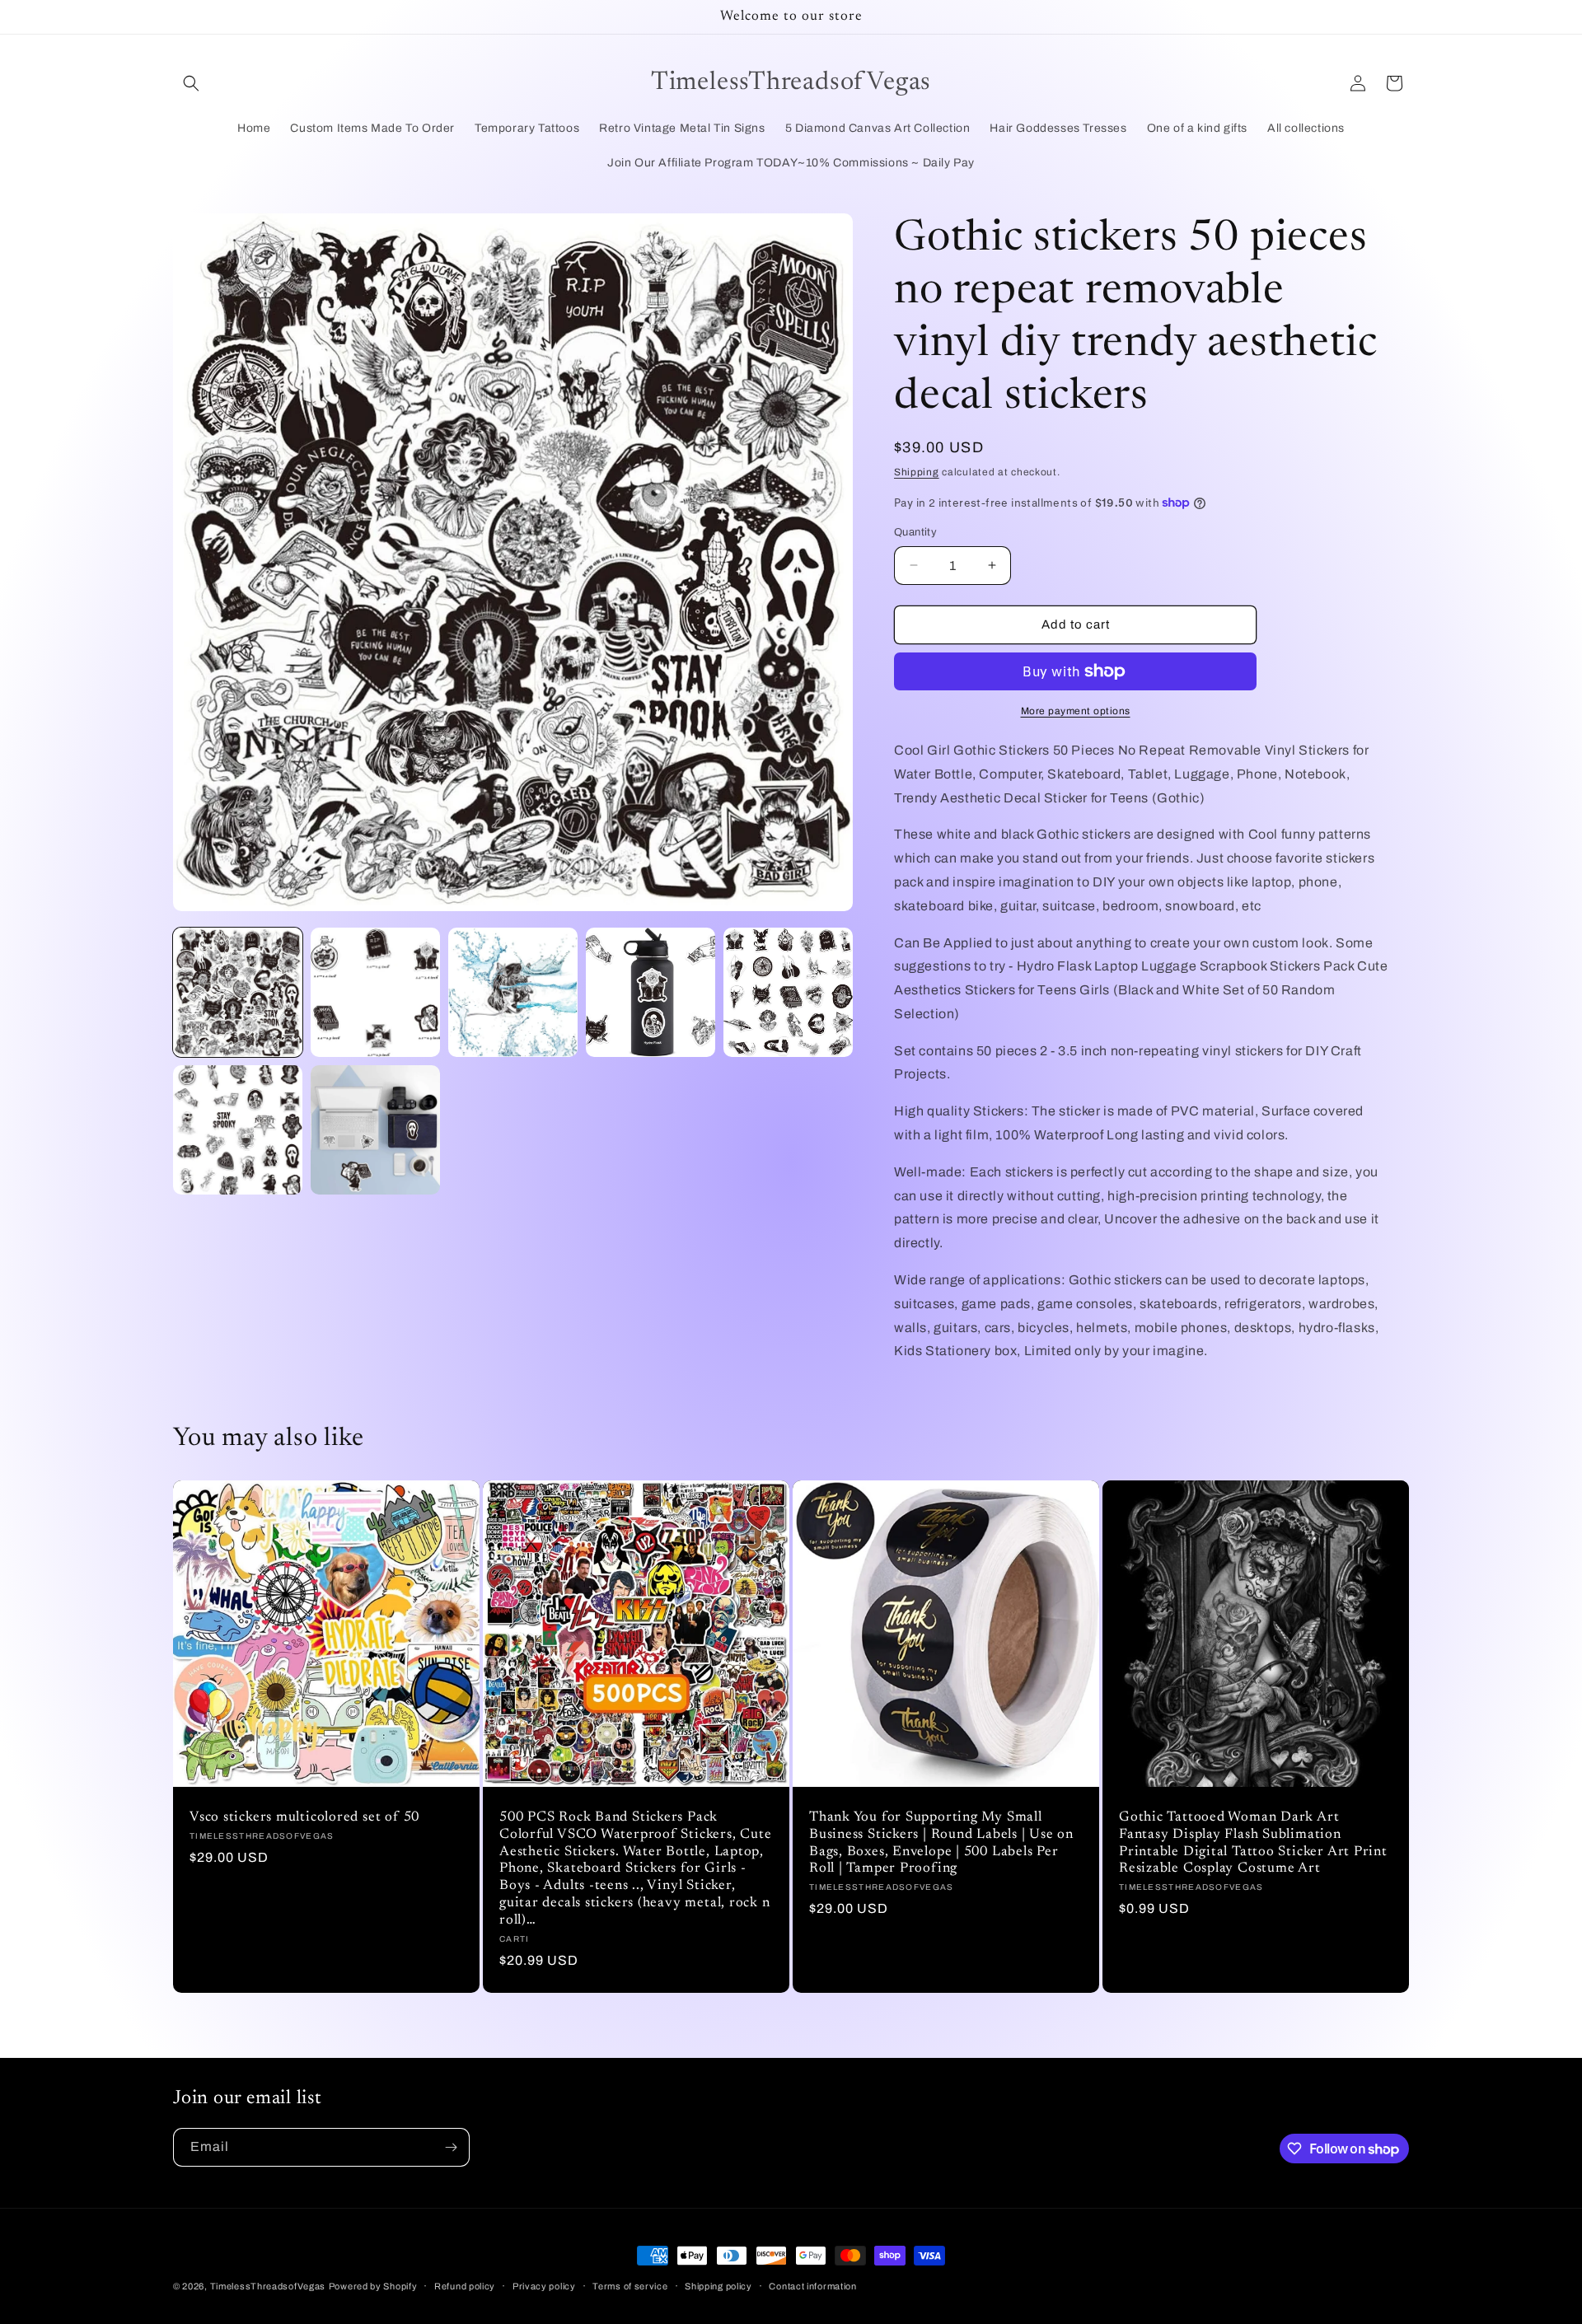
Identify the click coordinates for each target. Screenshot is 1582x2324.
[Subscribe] (451, 2147)
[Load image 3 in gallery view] (513, 992)
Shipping (917, 472)
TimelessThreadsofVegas (268, 2286)
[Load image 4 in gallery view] (651, 992)
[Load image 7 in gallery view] (375, 1130)
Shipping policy (718, 2286)
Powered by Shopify (373, 2286)
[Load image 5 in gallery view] (788, 992)
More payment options (1076, 711)
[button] (191, 83)
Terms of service (630, 2286)
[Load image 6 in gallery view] (238, 1130)
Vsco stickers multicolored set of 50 (304, 1817)
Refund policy (465, 2286)
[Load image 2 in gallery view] (375, 992)
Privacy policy (544, 2286)
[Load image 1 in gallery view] (238, 992)
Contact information (812, 2286)
